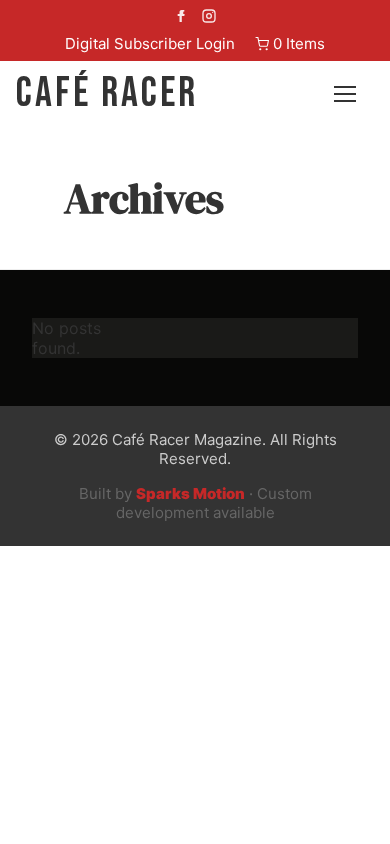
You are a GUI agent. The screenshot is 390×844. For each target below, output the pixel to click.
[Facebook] (181, 18)
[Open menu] (354, 94)
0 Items (299, 43)
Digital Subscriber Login (150, 43)
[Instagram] (209, 18)
